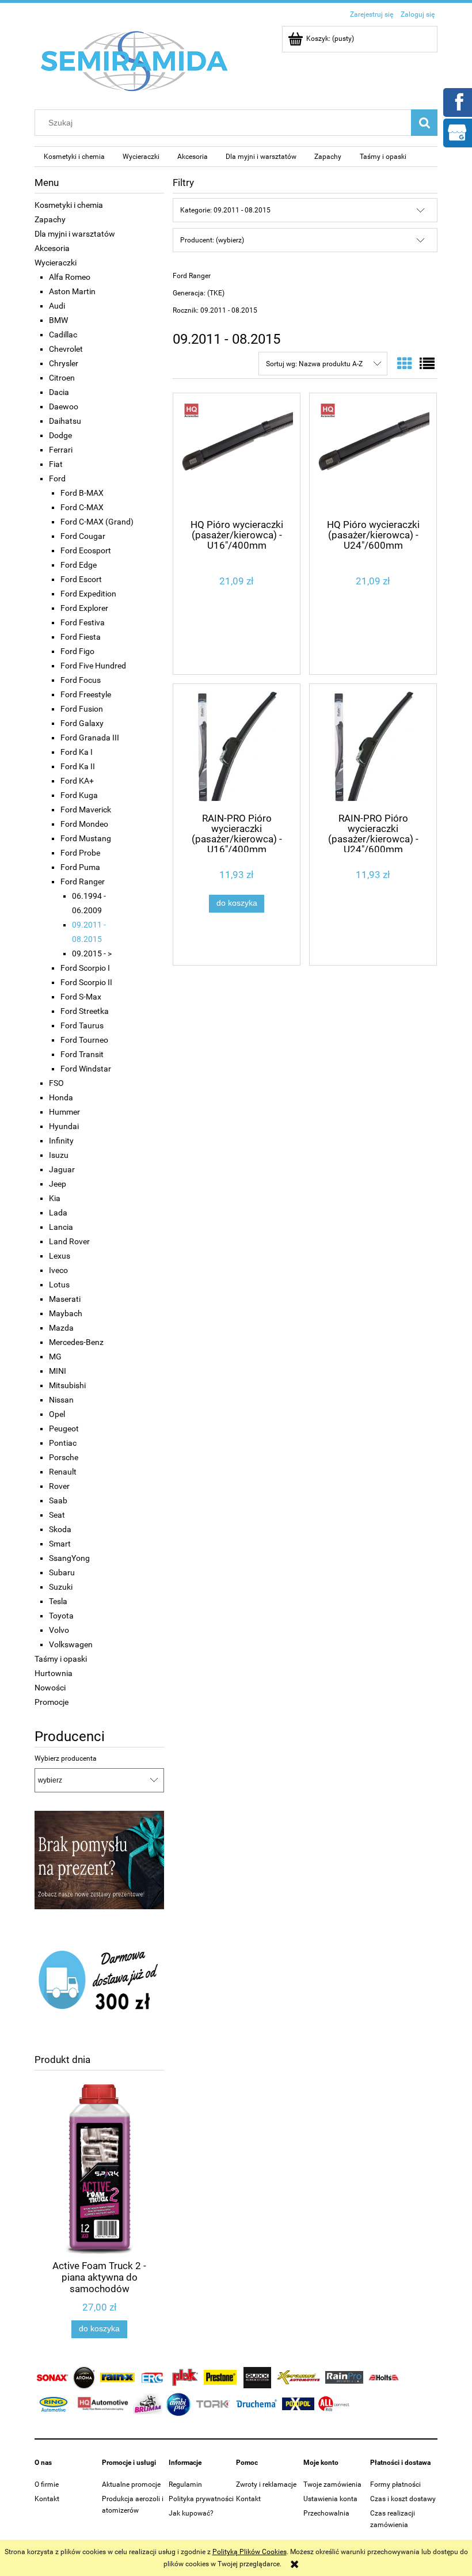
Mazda (61, 1328)
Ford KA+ (77, 781)
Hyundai (64, 1126)
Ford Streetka (85, 1011)
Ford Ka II (78, 766)
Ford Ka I (77, 752)
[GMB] (457, 132)
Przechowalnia (326, 2513)
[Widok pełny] (427, 364)
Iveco (58, 1270)
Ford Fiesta (81, 637)
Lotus (59, 1285)
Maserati (65, 1299)
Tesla (58, 1601)
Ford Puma (80, 867)
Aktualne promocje (131, 2484)
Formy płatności (395, 2484)
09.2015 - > (92, 953)
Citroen (62, 378)
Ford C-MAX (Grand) (97, 522)
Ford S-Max (81, 997)
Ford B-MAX (82, 493)
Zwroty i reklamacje (266, 2484)
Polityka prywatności (201, 2499)
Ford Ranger (83, 882)
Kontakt (47, 2499)
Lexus (60, 1256)
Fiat (56, 464)
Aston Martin (72, 291)
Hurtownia (54, 1673)
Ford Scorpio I (85, 968)
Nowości (50, 1688)
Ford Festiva (83, 622)
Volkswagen (71, 1644)
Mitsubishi (67, 1385)
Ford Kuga (79, 795)
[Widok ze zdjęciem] (405, 364)
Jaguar (62, 1169)
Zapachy (50, 219)
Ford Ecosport (86, 550)
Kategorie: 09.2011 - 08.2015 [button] (225, 210)
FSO (56, 1083)
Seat (57, 1515)
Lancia (61, 1227)
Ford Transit (82, 1054)
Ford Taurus (82, 1025)
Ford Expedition (88, 594)
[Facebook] (457, 101)
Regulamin (185, 2484)
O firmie (47, 2484)
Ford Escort (81, 579)
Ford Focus (81, 680)
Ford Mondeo (84, 824)
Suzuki (61, 1587)
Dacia (59, 392)
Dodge (60, 435)
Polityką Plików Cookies (250, 2552)
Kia (55, 1198)
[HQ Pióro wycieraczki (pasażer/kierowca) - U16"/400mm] (237, 455)
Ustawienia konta (330, 2499)
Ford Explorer (84, 608)
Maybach (66, 1313)
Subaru (62, 1572)
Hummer (64, 1112)
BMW (58, 320)
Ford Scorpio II (86, 982)
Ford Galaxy (82, 723)
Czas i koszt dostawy (403, 2499)
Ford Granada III (90, 738)
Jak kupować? (191, 2513)
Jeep (58, 1184)
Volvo (59, 1630)
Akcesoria (52, 248)
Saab (58, 1500)
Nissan (61, 1400)
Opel (57, 1414)
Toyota (61, 1616)
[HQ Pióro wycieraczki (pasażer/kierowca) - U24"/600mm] (373, 455)
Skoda (60, 1529)
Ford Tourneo (84, 1040)
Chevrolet (66, 349)
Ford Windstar (86, 1069)
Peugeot (64, 1428)
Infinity (61, 1141)
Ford (57, 478)
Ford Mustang (86, 838)
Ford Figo (77, 651)
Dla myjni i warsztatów (75, 234)
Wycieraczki (56, 263)
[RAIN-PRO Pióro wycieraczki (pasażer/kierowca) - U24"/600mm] (373, 747)
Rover (59, 1486)
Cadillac (63, 335)
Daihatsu (65, 421)
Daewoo (64, 406)
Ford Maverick (86, 810)
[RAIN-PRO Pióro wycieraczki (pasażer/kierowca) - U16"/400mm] (237, 747)
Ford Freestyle (86, 694)
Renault (63, 1472)
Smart (60, 1544)
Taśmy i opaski (61, 1659)
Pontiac (63, 1443)
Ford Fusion (82, 709)
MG (55, 1357)
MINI (58, 1371)
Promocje (52, 1702)
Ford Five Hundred (93, 666)
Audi (57, 306)
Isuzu (59, 1155)
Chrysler (64, 363)
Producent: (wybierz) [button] (212, 240)
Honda (61, 1097)
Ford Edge (79, 565)
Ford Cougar (83, 536)
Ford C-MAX (82, 507)
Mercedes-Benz (76, 1342)
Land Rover (69, 1241)
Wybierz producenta (66, 1758)
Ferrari (61, 450)
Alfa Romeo (70, 277)
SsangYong (69, 1558)
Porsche (64, 1457)
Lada (58, 1213)
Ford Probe (80, 853)
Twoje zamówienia (332, 2484)
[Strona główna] (135, 60)
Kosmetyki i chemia (69, 205)
